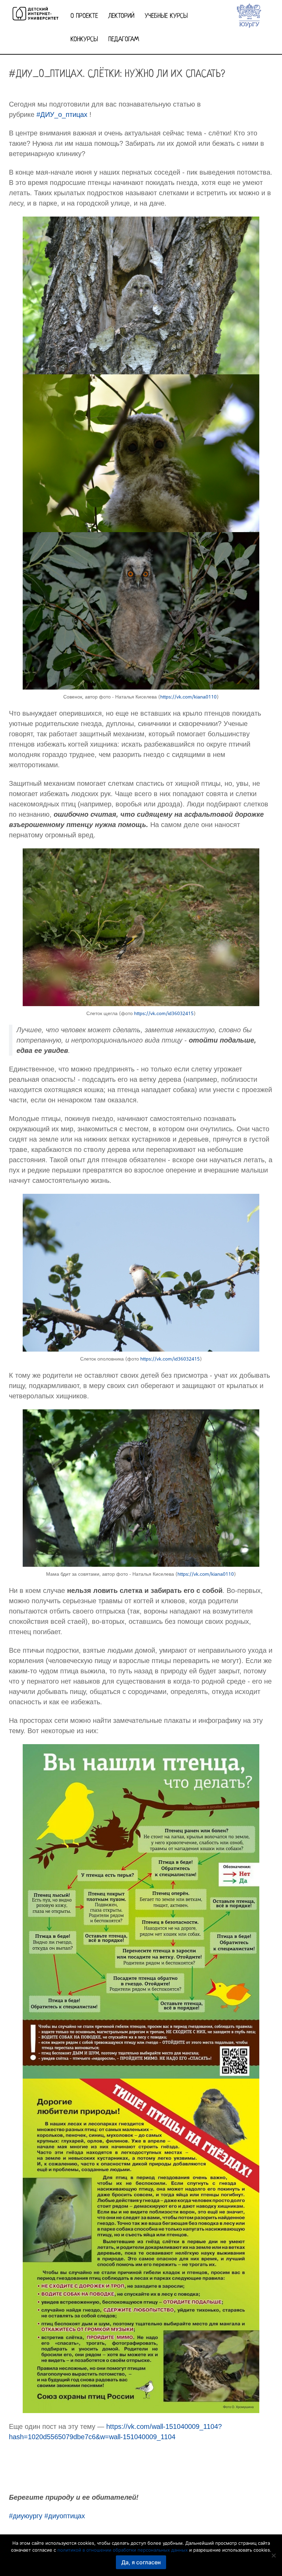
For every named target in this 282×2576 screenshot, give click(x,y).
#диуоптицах (65, 2516)
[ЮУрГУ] (249, 15)
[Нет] (273, 2555)
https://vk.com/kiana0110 (188, 697)
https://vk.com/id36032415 (164, 1013)
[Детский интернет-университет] (35, 12)
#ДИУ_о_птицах (62, 114)
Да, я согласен (141, 2562)
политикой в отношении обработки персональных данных (123, 2550)
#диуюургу (26, 2516)
